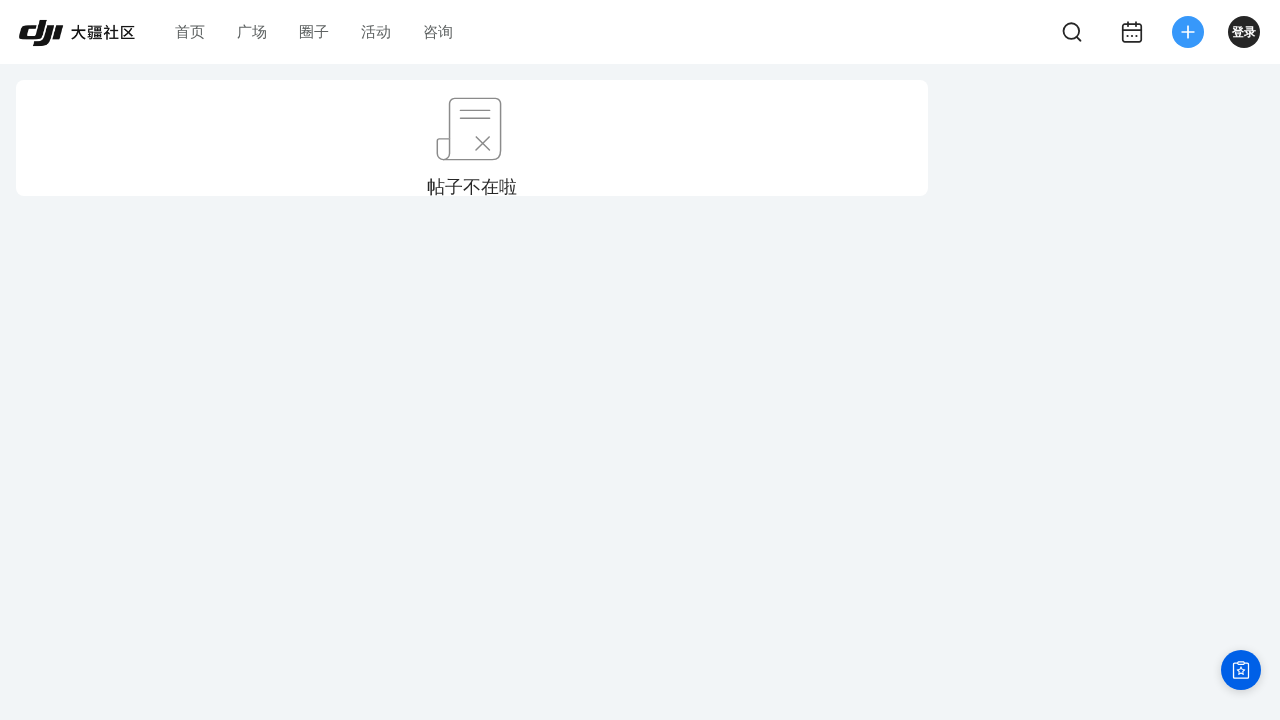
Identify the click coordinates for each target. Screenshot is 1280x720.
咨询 (438, 31)
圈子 (314, 31)
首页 (190, 31)
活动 (376, 31)
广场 (252, 31)
